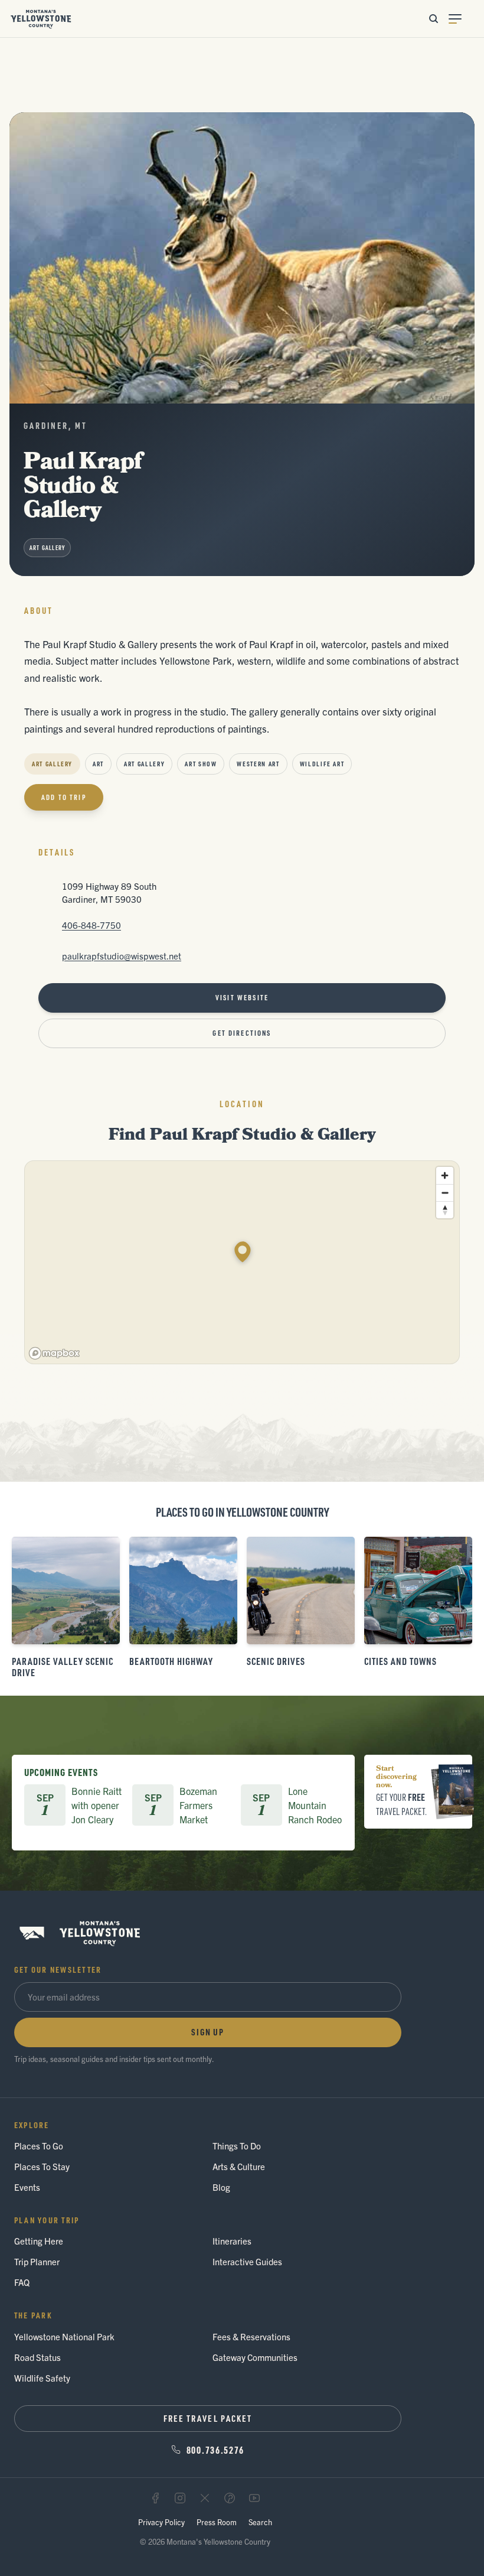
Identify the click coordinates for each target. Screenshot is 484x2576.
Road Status (37, 2357)
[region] (243, 1263)
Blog (221, 2187)
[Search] (433, 19)
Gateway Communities (255, 2357)
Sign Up (208, 2032)
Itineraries (232, 2241)
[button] (243, 1252)
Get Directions (242, 1033)
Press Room (217, 2522)
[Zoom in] (445, 1175)
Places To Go (39, 2146)
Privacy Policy (161, 2522)
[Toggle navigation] (462, 19)
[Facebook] (155, 2498)
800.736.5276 (215, 2450)
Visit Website (242, 998)
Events (27, 2187)
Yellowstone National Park (64, 2336)
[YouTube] (254, 2498)
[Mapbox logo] (54, 1353)
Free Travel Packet (208, 2418)
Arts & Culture (239, 2166)
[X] (205, 2498)
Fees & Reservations (251, 2336)
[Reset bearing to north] (445, 1210)
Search (260, 2522)
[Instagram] (180, 2498)
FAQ (22, 2282)
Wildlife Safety (42, 2378)
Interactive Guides (247, 2261)
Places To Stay (42, 2166)
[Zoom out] (445, 1193)
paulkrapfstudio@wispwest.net (122, 956)
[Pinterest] (230, 2498)
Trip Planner (37, 2261)
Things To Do (237, 2146)
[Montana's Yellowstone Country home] (41, 19)
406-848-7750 (91, 925)
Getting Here (39, 2241)
